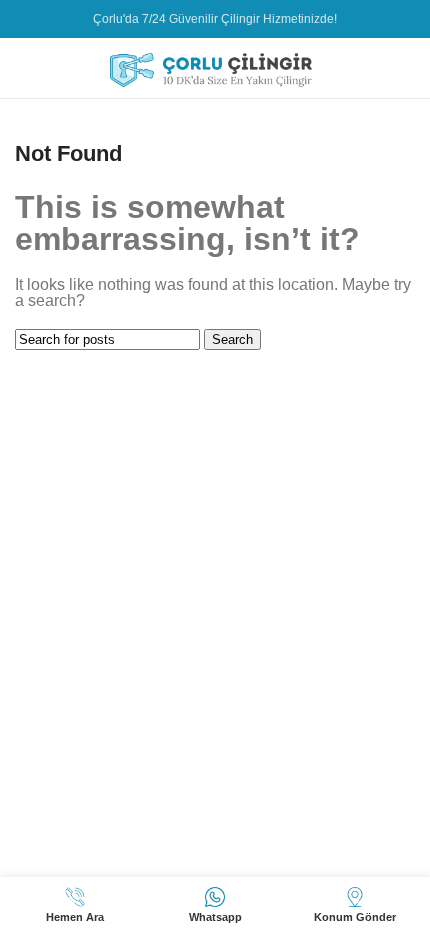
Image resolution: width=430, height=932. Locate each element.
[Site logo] (215, 66)
